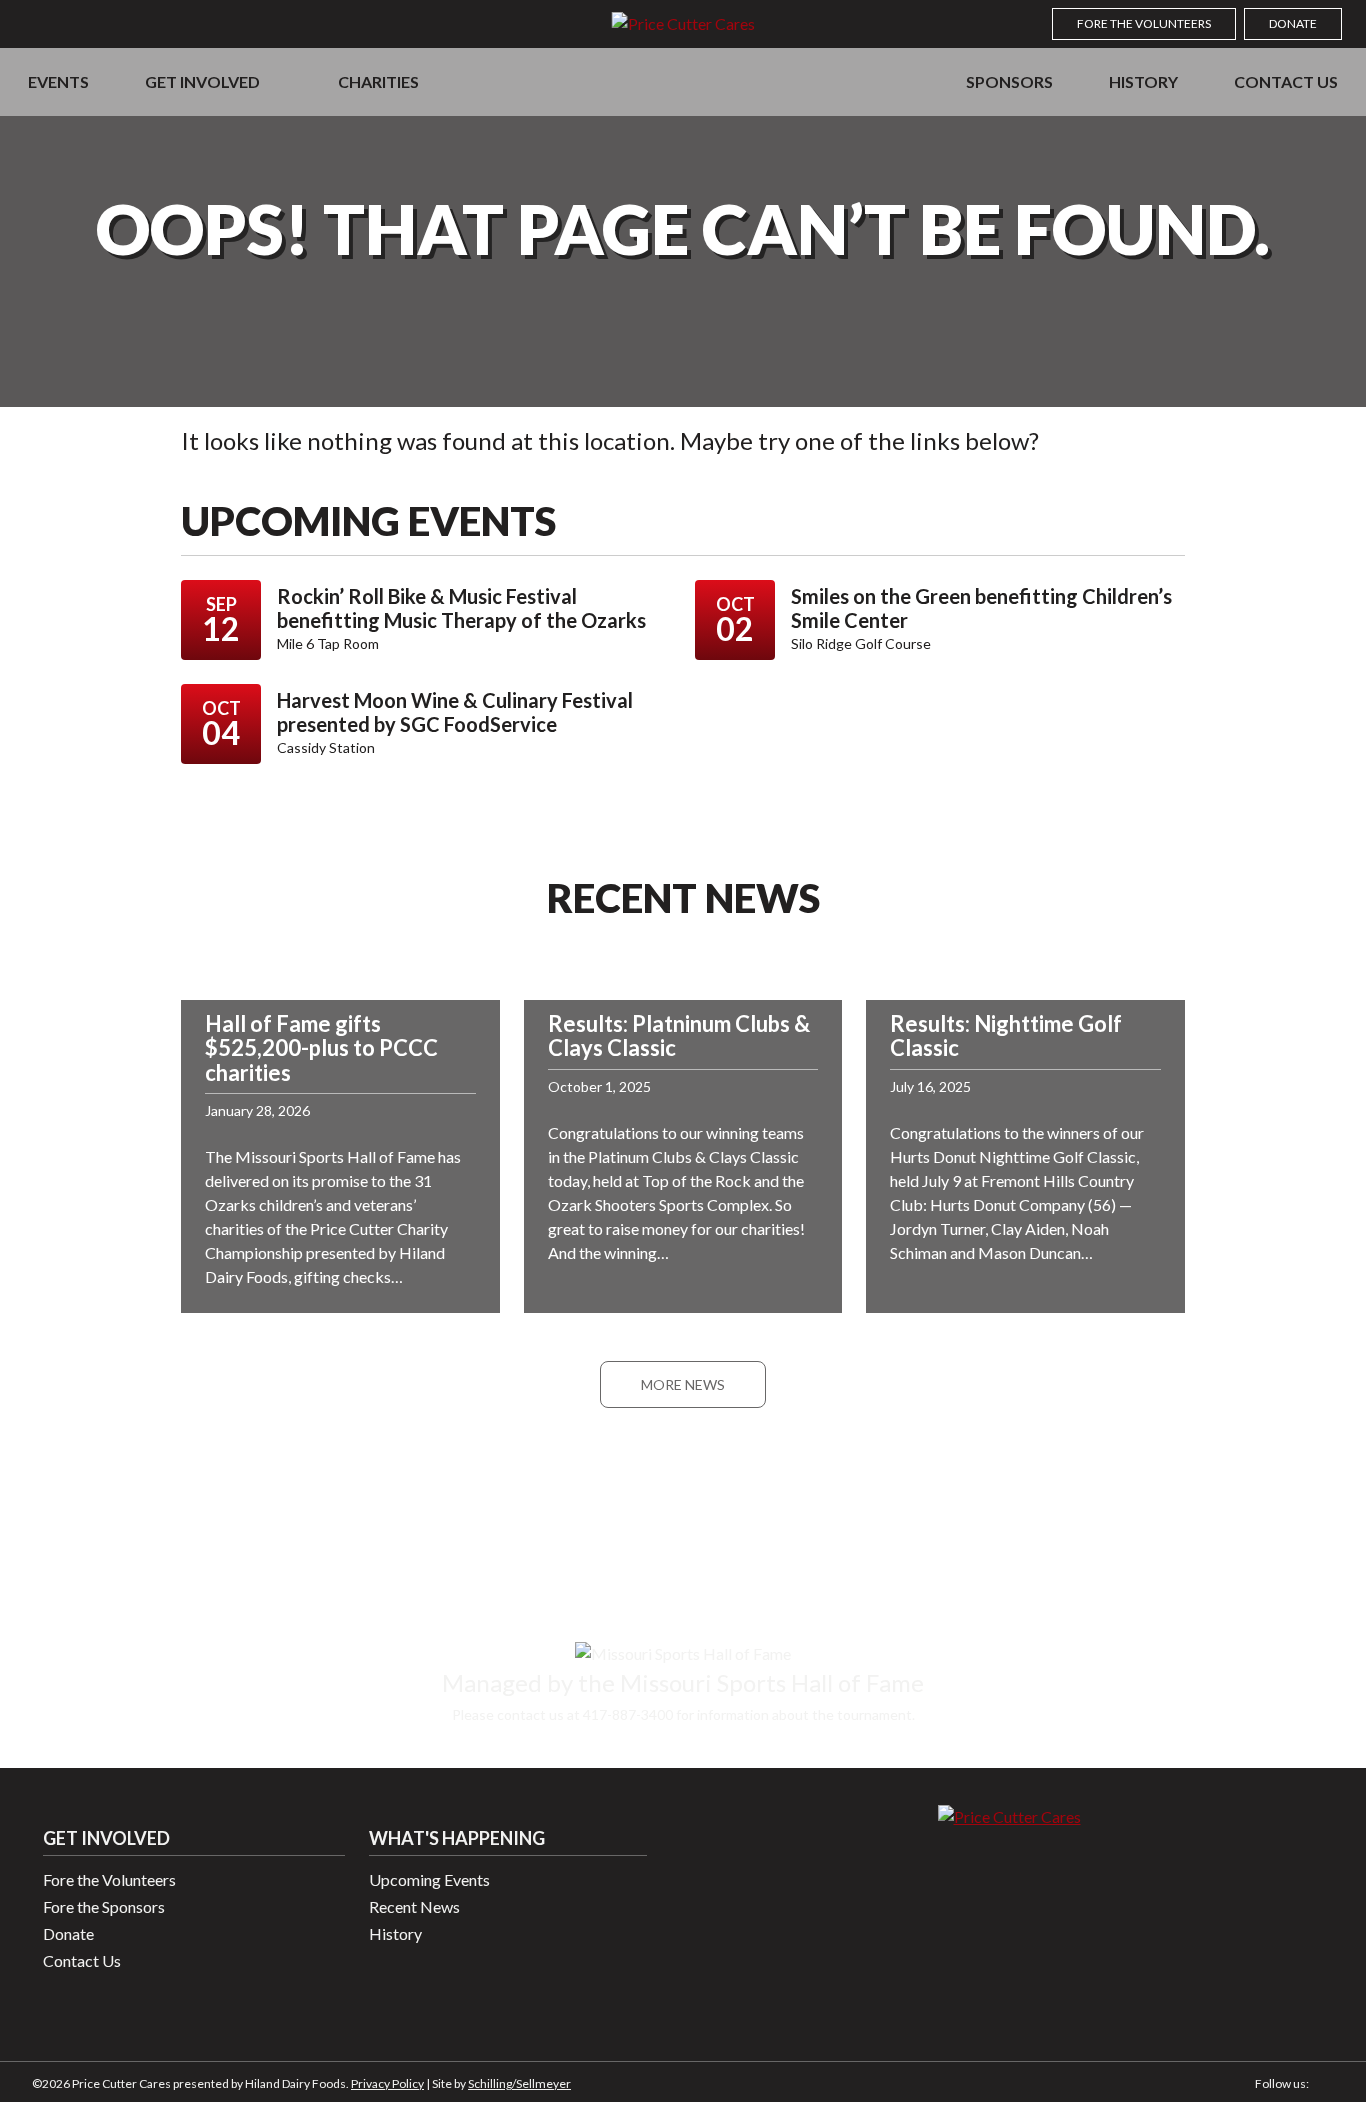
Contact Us (1286, 81)
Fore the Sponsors (104, 1906)
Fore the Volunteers (1144, 23)
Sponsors (1009, 81)
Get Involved (202, 81)
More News (683, 1384)
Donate (1293, 23)
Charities (378, 81)
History (1143, 81)
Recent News (414, 1906)
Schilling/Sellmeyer (519, 2083)
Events (58, 81)
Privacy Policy (387, 2083)
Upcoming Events (429, 1879)
